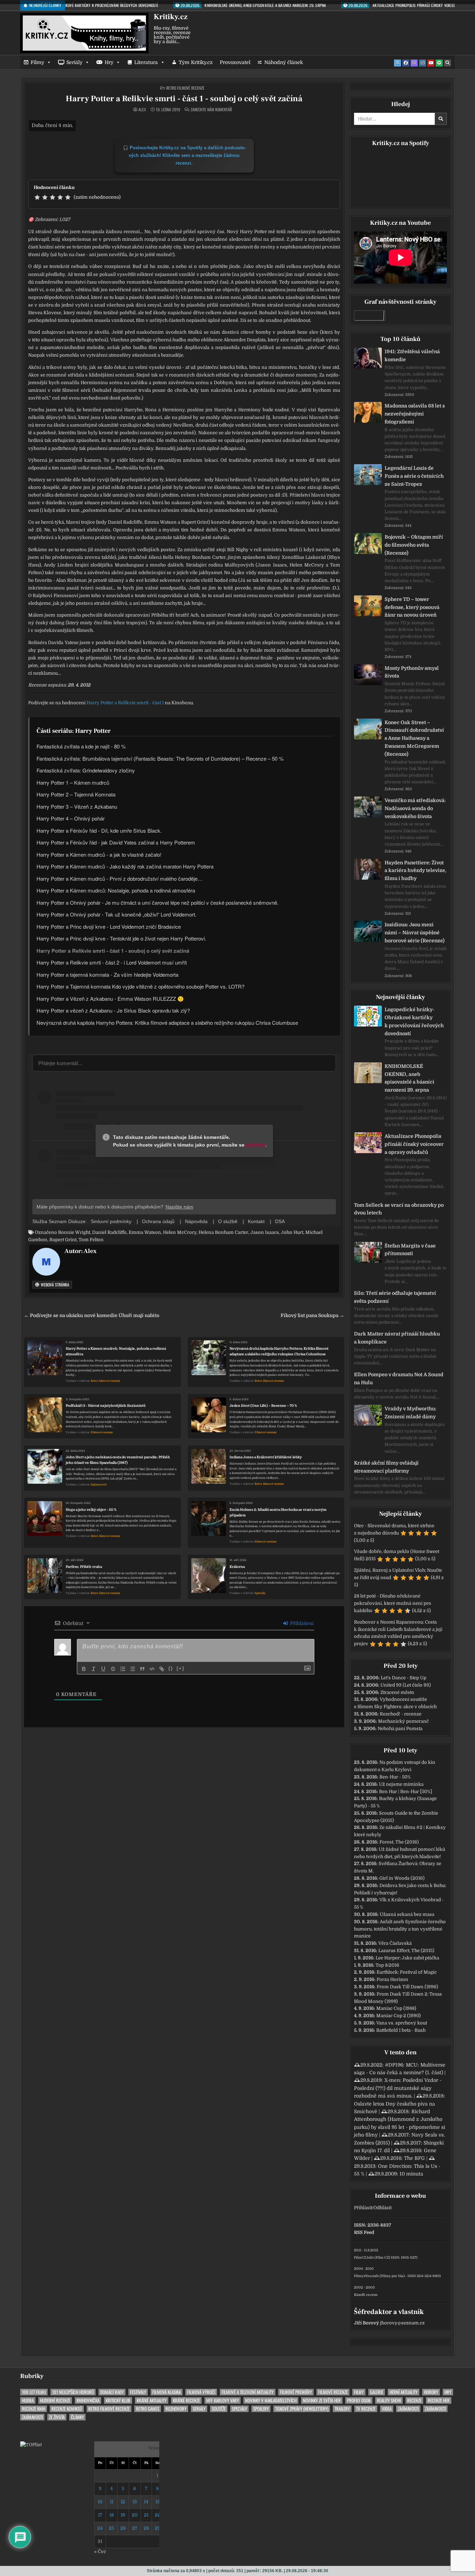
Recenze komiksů (67, 2409)
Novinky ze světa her (322, 2400)
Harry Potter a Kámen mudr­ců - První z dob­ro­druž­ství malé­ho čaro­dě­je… (120, 878)
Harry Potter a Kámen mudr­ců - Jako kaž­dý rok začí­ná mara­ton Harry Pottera (125, 866)
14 (146, 2502)
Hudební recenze (55, 2400)
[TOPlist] (31, 2445)
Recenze (414, 2400)
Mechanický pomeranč (403, 1721)
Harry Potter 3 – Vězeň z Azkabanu (77, 806)
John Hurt (292, 1232)
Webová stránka (54, 1285)
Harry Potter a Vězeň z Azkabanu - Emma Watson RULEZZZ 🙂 (110, 998)
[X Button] (397, 63)
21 (146, 2515)
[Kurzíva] (94, 1669)
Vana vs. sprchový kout (402, 2023)
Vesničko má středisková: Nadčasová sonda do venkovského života (415, 808)
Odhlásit (383, 2208)
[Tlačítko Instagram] (422, 63)
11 (112, 2502)
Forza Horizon (392, 1979)
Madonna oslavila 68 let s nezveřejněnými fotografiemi (415, 414)
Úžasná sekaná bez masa (407, 1914)
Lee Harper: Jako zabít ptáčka (407, 1958)
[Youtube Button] (431, 63)
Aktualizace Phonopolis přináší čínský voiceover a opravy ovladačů (414, 1144)
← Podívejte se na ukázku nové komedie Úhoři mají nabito (92, 1315)
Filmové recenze (102, 1432)
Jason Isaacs (265, 1232)
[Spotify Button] (439, 63)
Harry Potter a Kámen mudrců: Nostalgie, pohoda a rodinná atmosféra (116, 1351)
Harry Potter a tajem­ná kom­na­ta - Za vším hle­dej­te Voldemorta (107, 974)
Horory (431, 2392)
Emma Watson (145, 1232)
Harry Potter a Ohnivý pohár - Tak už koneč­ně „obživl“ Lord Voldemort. (116, 914)
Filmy (37, 62)
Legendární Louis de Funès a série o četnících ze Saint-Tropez (414, 476)
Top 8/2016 (387, 1965)
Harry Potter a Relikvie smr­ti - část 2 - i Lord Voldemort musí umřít (112, 962)
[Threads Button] (414, 63)
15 (158, 2502)
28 (146, 2528)
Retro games (148, 2409)
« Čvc (100, 2551)
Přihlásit (363, 2208)
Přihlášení (301, 1623)
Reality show (389, 2400)
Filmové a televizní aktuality (248, 2392)
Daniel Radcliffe (109, 1232)
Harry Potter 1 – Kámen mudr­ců (73, 782)
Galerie (377, 2392)
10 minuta (411, 2174)
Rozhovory (176, 2409)
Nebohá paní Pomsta (400, 1729)
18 (112, 2515)
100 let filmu (34, 2392)
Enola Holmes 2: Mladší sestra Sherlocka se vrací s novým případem (278, 1512)
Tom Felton (91, 1240)
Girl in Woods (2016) (402, 1878)
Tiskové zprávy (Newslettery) (302, 2409)
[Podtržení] (103, 1669)
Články (77, 2417)
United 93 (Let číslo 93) (406, 1685)
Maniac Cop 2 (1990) (398, 2016)
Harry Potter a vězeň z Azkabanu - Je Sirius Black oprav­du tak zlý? (113, 1010)
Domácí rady (112, 2392)
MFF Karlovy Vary (223, 2400)
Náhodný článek (284, 62)
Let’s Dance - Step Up (404, 1678)
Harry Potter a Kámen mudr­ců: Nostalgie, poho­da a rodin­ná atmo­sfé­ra (116, 890)
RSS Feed (364, 2232)
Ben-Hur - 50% (395, 1777)
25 (111, 2528)
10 (100, 2502)
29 (158, 2528)
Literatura (146, 62)
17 (100, 2515)
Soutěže (219, 2409)
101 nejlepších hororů (73, 2392)
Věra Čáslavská (395, 1943)
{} (171, 1668)
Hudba (28, 2400)
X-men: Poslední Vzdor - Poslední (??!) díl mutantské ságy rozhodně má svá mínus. (398, 2088)
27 (135, 2528)
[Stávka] (113, 1669)
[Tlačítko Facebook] (406, 63)
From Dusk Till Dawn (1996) (407, 1987)
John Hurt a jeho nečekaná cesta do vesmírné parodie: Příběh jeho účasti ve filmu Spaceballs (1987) (118, 1460)
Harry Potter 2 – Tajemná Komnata (76, 794)
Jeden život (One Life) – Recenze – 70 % (263, 1406)
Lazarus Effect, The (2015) (406, 1951)
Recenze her (439, 2400)
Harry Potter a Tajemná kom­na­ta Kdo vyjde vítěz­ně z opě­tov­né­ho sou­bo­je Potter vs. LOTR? (140, 986)
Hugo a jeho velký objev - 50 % (91, 1510)
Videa (387, 2409)
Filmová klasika (167, 2392)
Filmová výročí (201, 2392)
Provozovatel (235, 62)
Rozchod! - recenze (401, 1714)
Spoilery (261, 2409)
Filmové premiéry (296, 2392)
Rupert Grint (63, 1240)
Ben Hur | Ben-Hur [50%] (406, 1792)
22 (158, 2515)
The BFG (414, 2158)
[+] (180, 1668)
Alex (142, 110)
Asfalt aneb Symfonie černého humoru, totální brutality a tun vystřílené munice (400, 1929)
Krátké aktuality (152, 2400)
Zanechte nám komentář (211, 110)
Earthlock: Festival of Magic (407, 1972)
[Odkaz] (162, 1669)
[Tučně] (84, 1669)
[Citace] (142, 1669)
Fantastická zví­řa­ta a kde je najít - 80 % (81, 746)
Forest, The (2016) (399, 1842)
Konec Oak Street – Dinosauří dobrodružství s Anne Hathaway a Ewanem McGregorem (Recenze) (414, 738)
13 (135, 2502)
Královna (237, 1567)
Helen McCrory (180, 1232)
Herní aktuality (404, 2392)
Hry (109, 62)
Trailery (342, 2409)
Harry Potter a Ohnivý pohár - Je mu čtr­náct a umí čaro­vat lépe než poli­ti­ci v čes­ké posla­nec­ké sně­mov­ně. (158, 902)
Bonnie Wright (74, 1232)
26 (123, 2528)
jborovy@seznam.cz (402, 2323)
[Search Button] (448, 63)
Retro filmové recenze (185, 88)
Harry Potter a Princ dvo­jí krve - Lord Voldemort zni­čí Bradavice (109, 926)
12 (123, 2502)
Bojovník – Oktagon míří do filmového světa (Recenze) (414, 545)
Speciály (260, 1593)
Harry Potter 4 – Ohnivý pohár (71, 818)
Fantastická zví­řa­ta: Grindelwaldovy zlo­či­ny (86, 770)
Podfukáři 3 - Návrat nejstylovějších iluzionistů (106, 1406)
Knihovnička (88, 2400)
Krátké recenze (186, 2400)
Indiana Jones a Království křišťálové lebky (266, 1457)
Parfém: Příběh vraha (84, 1567)
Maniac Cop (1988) (396, 2008)
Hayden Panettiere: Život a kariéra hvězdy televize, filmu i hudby (416, 871)
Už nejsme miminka (401, 1784)
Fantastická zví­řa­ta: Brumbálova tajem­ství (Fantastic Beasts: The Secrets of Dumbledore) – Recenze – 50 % (160, 758)
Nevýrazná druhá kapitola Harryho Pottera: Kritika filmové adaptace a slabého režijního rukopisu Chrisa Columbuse (279, 1351)
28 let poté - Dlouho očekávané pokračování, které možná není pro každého (393, 1603)
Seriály (74, 62)
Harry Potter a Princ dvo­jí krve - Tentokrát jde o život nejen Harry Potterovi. (121, 938)
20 (135, 2515)
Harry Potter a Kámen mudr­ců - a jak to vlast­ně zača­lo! (99, 854)
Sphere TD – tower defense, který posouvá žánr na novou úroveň (412, 607)
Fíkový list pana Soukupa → (312, 1315)
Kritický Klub (118, 2400)
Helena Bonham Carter (223, 1232)
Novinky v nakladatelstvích (271, 2400)
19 (123, 2515)
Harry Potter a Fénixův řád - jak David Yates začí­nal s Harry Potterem (116, 842)
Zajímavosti (99, 1485)
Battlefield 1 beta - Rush (401, 2030)
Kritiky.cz (171, 17)
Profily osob (359, 2400)
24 (100, 2528)
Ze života (57, 2417)
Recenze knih (34, 2409)
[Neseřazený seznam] (132, 1669)
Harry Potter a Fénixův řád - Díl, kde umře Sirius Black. (99, 830)
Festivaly (138, 2392)
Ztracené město (397, 1692)
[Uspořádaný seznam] (123, 1669)
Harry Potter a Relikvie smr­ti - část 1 (125, 703)
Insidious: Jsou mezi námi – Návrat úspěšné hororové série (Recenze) (414, 933)
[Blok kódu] (152, 1669)
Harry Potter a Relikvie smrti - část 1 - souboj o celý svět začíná (184, 99)
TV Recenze (366, 2409)
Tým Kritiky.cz (196, 62)
